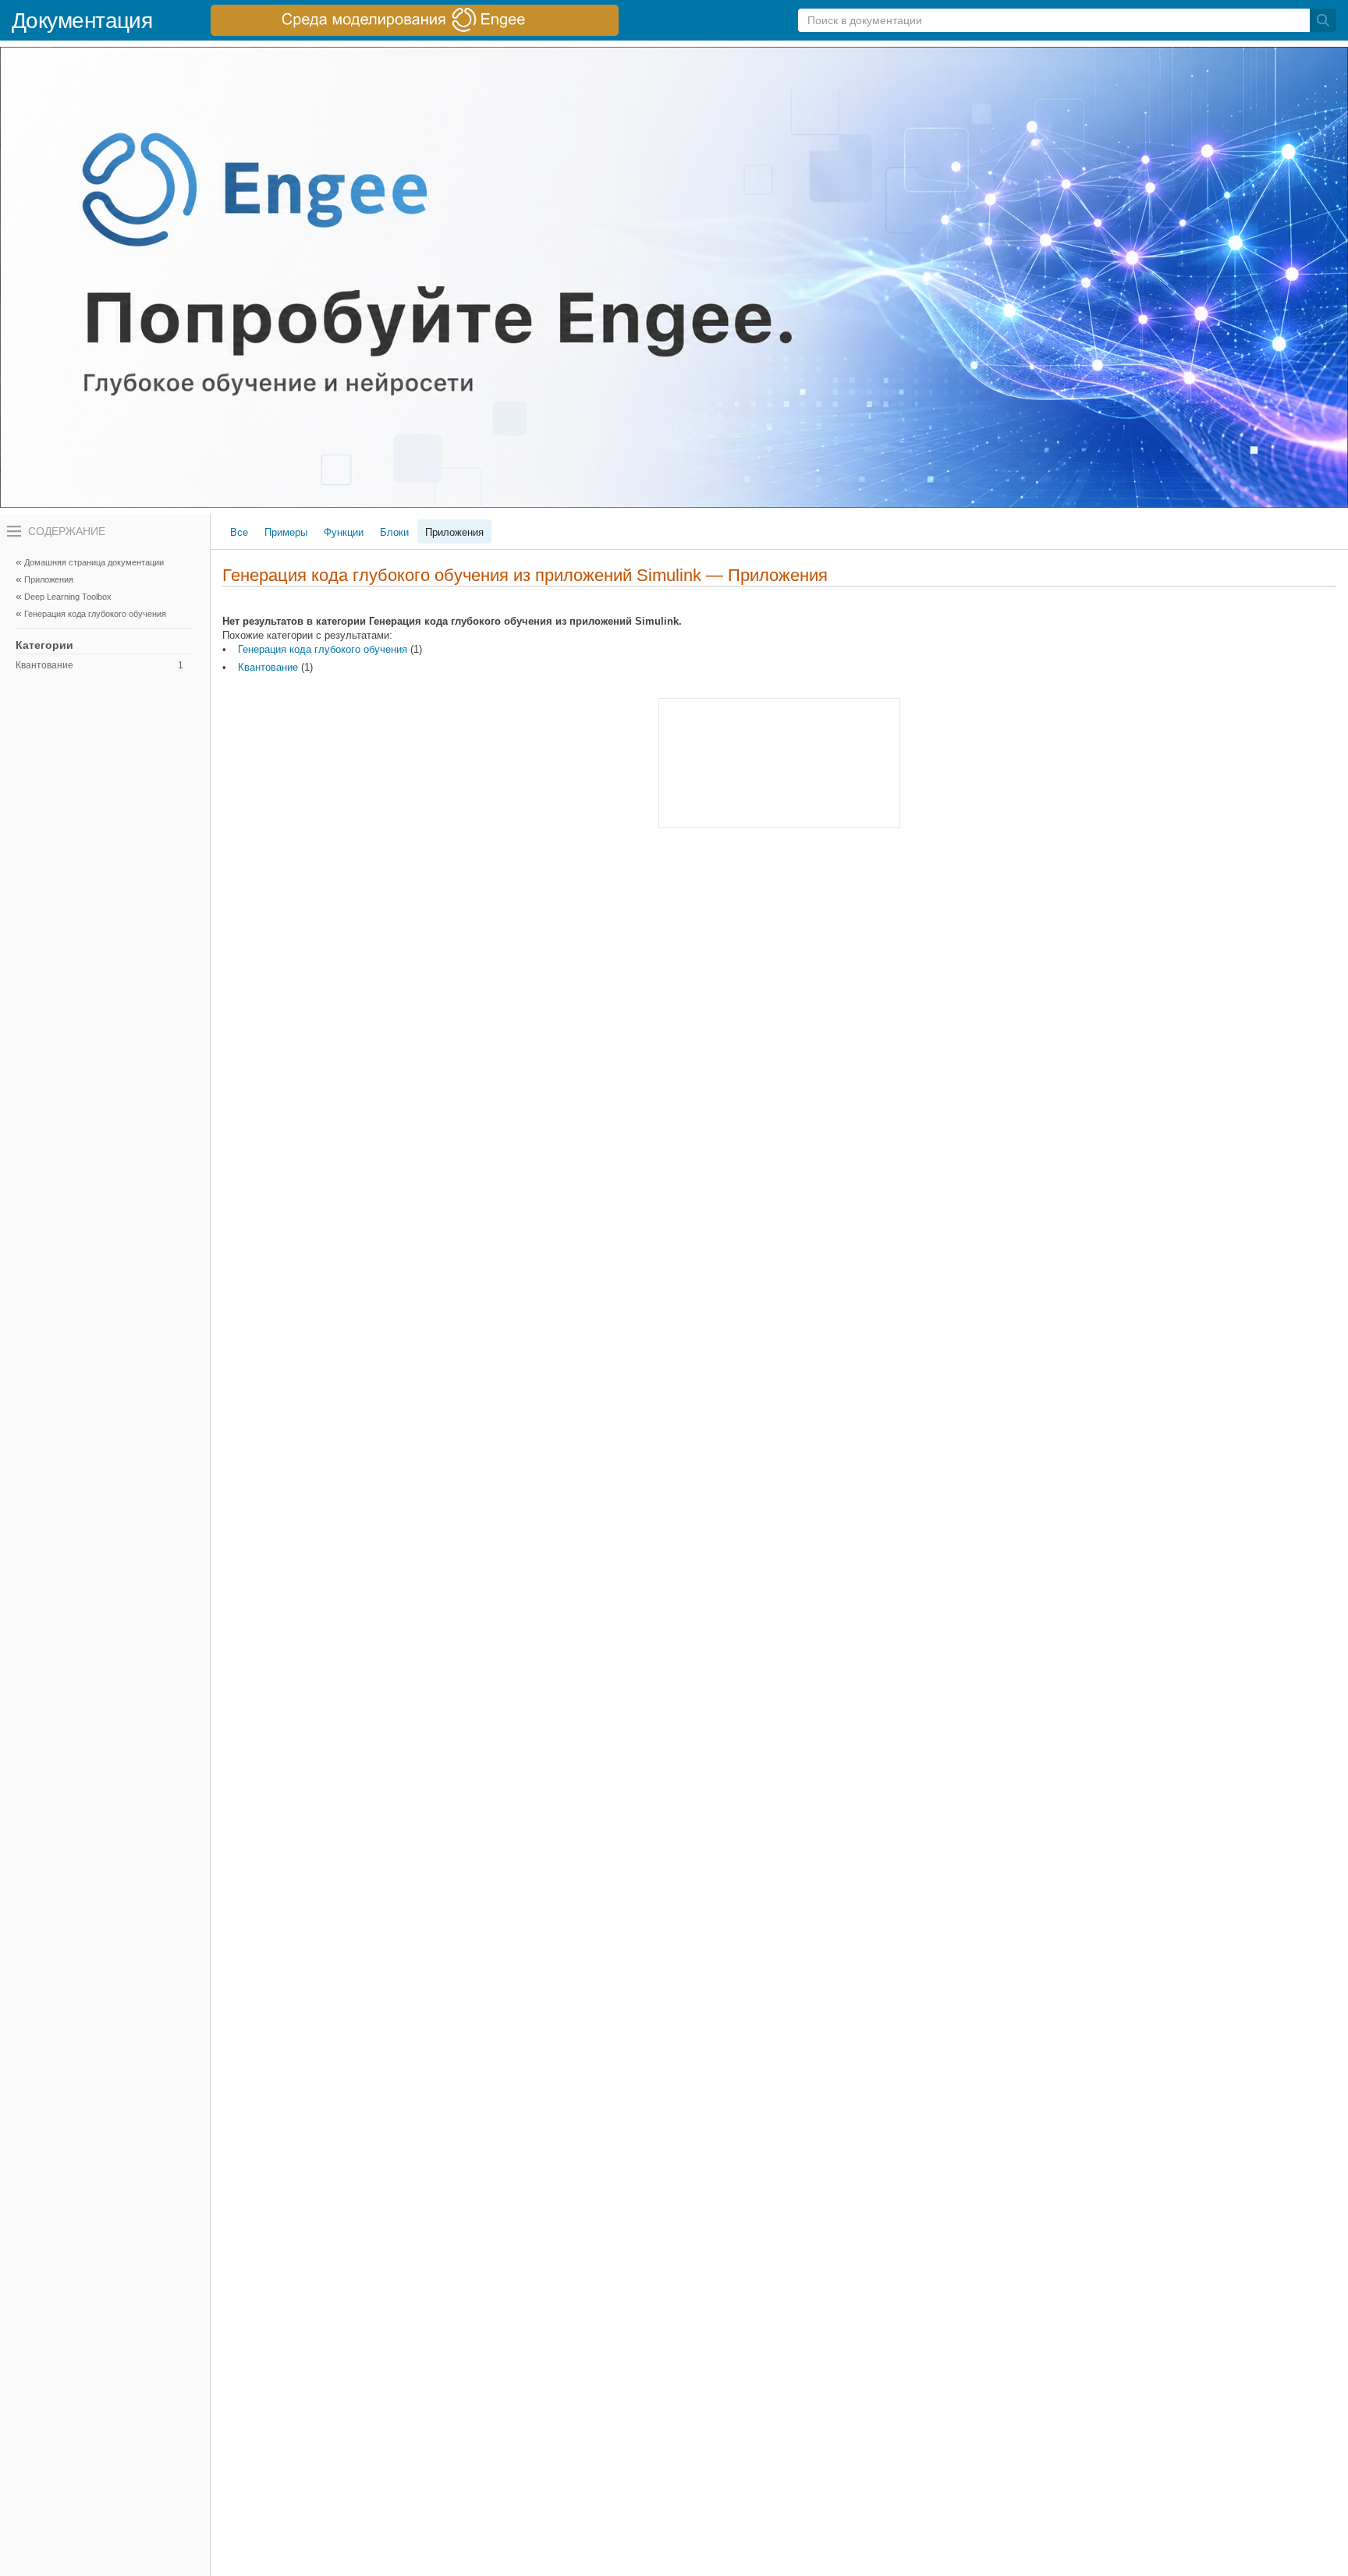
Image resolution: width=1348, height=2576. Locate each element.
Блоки (394, 532)
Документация (82, 21)
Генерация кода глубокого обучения (323, 649)
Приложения (454, 532)
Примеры (286, 532)
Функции (344, 532)
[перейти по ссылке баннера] (415, 20)
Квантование (99, 665)
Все (239, 532)
